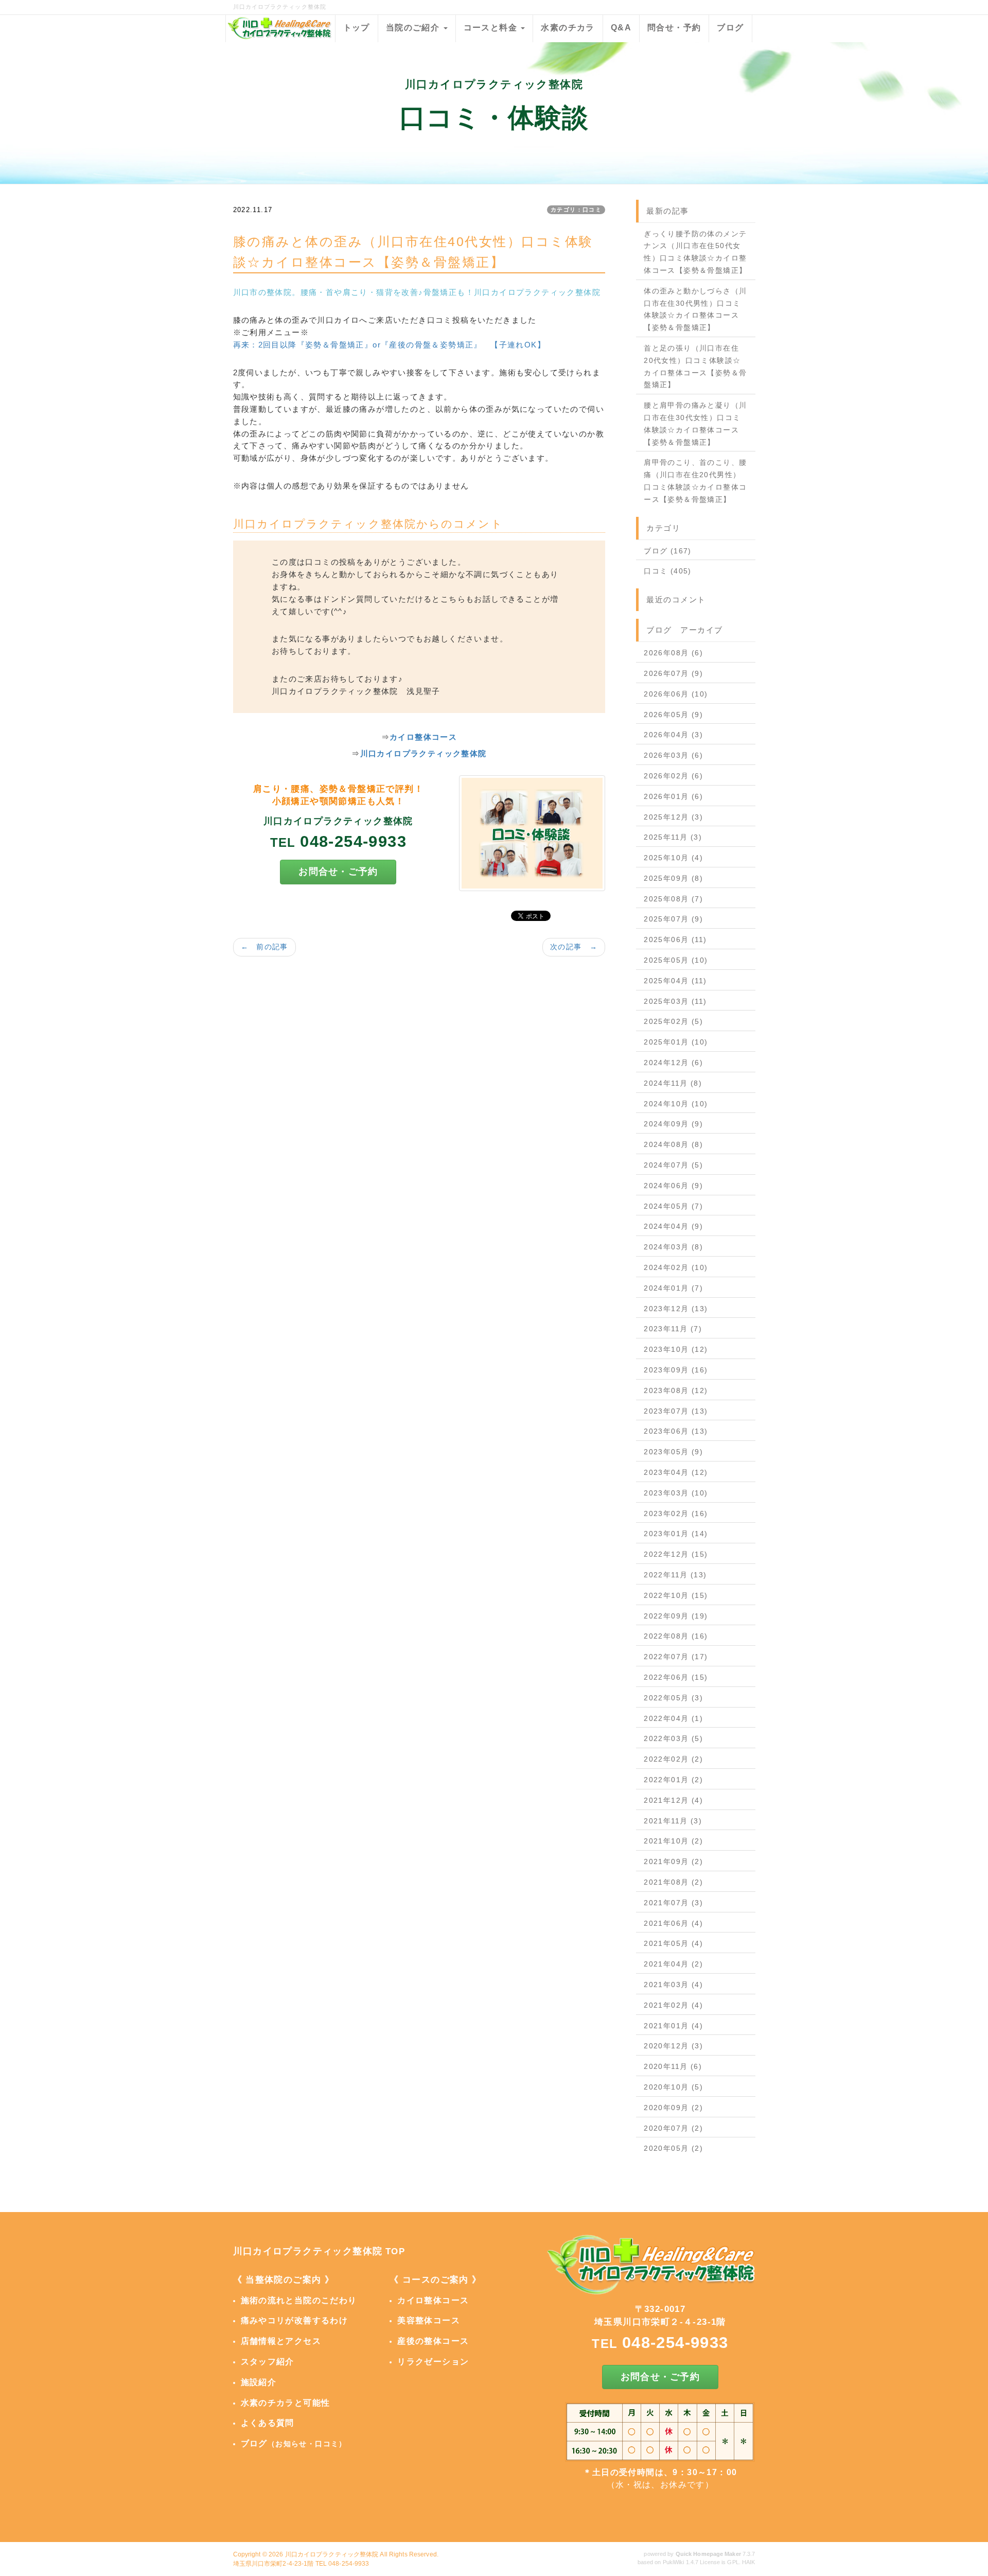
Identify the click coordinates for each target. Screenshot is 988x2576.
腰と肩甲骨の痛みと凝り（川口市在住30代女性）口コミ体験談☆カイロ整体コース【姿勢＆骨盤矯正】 (695, 423)
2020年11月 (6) (673, 2066)
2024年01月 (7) (673, 1288)
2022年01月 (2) (673, 1780)
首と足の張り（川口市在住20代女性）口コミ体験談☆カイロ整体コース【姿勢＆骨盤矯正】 (695, 366)
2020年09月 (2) (673, 2108)
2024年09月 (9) (673, 1124)
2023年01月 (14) (676, 1534)
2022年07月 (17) (676, 1657)
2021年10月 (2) (673, 1841)
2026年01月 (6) (673, 796)
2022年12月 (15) (676, 1554)
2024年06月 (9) (673, 1186)
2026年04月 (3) (673, 735)
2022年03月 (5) (673, 1738)
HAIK (748, 2562)
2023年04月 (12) (676, 1472)
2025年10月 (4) (673, 858)
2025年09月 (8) (673, 878)
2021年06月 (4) (673, 1923)
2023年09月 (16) (676, 1370)
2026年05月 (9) (673, 715)
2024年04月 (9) (673, 1226)
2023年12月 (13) (676, 1309)
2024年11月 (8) (673, 1083)
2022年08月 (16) (676, 1636)
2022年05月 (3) (673, 1698)
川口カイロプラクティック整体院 (332, 2554)
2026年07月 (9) (673, 673)
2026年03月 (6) (673, 755)
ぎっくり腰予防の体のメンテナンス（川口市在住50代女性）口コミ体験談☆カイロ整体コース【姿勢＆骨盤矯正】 (695, 252)
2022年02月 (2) (673, 1759)
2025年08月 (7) (673, 899)
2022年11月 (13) (675, 1575)
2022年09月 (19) (676, 1616)
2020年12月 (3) (673, 2046)
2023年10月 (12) (676, 1349)
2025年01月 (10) (676, 1042)
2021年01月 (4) (673, 2026)
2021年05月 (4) (673, 1943)
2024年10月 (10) (676, 1104)
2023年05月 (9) (673, 1452)
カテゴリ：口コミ (576, 210)
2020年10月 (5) (673, 2087)
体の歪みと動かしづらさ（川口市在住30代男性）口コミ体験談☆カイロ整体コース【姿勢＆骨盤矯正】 (695, 309)
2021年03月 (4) (673, 1985)
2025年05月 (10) (676, 960)
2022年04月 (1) (673, 1718)
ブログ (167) (668, 551)
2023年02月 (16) (676, 1513)
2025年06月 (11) (675, 939)
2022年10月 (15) (676, 1595)
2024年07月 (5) (673, 1165)
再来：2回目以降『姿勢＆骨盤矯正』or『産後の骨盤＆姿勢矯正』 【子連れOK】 (390, 345)
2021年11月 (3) (673, 1821)
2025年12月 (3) (673, 817)
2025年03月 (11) (675, 1001)
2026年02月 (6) (673, 776)
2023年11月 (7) (673, 1329)
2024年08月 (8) (673, 1144)
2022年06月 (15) (676, 1677)
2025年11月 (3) (673, 837)
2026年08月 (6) (673, 653)
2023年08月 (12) (676, 1390)
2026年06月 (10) (676, 694)
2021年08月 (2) (673, 1882)
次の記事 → (574, 947)
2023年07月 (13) (676, 1411)
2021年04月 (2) (673, 1964)
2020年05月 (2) (673, 2148)
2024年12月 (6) (673, 1063)
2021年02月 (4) (673, 2005)
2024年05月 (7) (673, 1206)
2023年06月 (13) (676, 1431)
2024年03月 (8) (673, 1247)
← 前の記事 (264, 947)
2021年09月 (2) (673, 1861)
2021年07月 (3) (673, 1903)
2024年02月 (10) (676, 1267)
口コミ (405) (668, 571)
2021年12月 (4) (673, 1800)
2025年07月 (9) (673, 919)
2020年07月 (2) (673, 2128)
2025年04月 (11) (675, 981)
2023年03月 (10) (676, 1493)
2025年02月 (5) (673, 1021)
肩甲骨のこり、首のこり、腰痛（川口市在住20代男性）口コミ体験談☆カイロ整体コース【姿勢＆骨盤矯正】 (695, 481)
